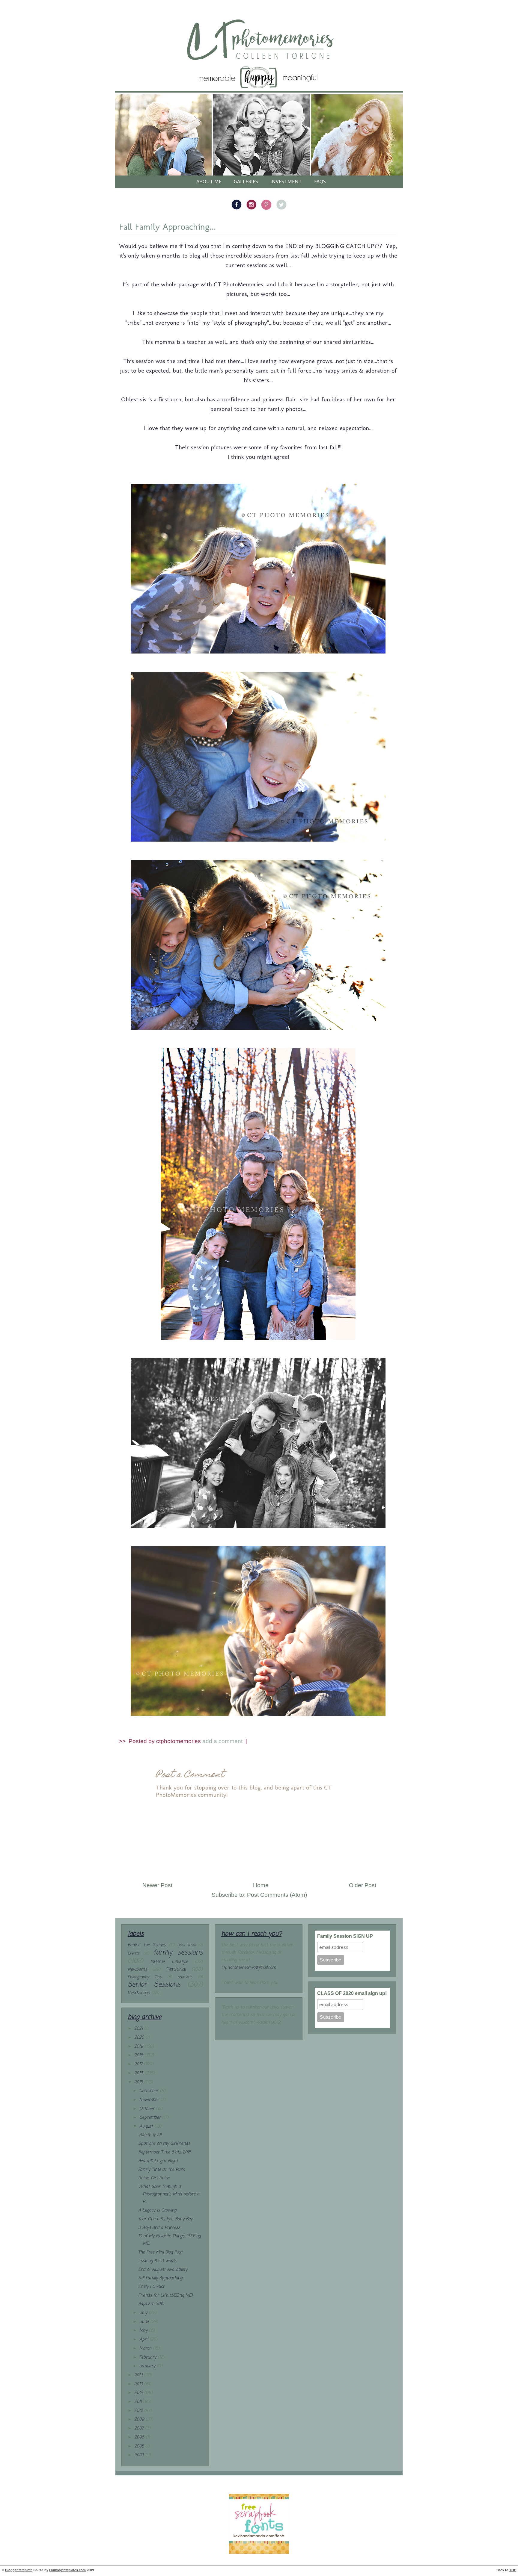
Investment (286, 181)
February (149, 2358)
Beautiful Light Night (158, 2161)
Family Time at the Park (161, 2170)
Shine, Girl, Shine (154, 2178)
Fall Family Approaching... (167, 227)
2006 (140, 2437)
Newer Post (157, 1885)
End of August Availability (163, 2270)
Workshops (139, 1993)
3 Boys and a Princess (159, 2228)
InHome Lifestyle (169, 1962)
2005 (140, 2446)
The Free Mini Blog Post (160, 2252)
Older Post (363, 1885)
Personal (176, 1969)
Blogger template (19, 2570)
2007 (140, 2428)
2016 (139, 2073)
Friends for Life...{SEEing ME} (165, 2296)
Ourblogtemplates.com (67, 2570)
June (145, 2322)
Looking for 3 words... (158, 2261)
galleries (246, 181)
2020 (140, 2038)
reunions (185, 1977)
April (144, 2340)
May (144, 2331)
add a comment (223, 1741)
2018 (139, 2055)
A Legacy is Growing (157, 2210)
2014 (139, 2375)
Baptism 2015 (151, 2304)
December (150, 2091)
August (147, 2127)
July (144, 2313)
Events (133, 1953)
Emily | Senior (151, 2287)
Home (261, 1885)
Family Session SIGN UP (345, 1936)
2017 (139, 2064)
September (151, 2118)
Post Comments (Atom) (277, 1895)
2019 (139, 2047)
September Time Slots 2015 (165, 2152)
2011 (139, 2402)
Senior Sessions (154, 1985)
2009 (140, 2420)
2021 (139, 2029)
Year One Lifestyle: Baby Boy (165, 2219)
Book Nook (187, 1945)
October (148, 2109)
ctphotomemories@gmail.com (249, 1968)
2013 (139, 2384)
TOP (513, 2570)
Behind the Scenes (147, 1945)
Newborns (137, 1970)
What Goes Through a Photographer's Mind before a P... (169, 2194)
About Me (209, 181)
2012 (139, 2393)
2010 (139, 2411)
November (150, 2100)
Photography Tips (144, 1977)
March (146, 2349)
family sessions (178, 1953)
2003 (140, 2455)
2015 (139, 2082)
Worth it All (150, 2135)
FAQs (320, 181)
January (148, 2366)
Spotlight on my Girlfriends (164, 2144)
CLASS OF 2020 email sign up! (352, 1993)
